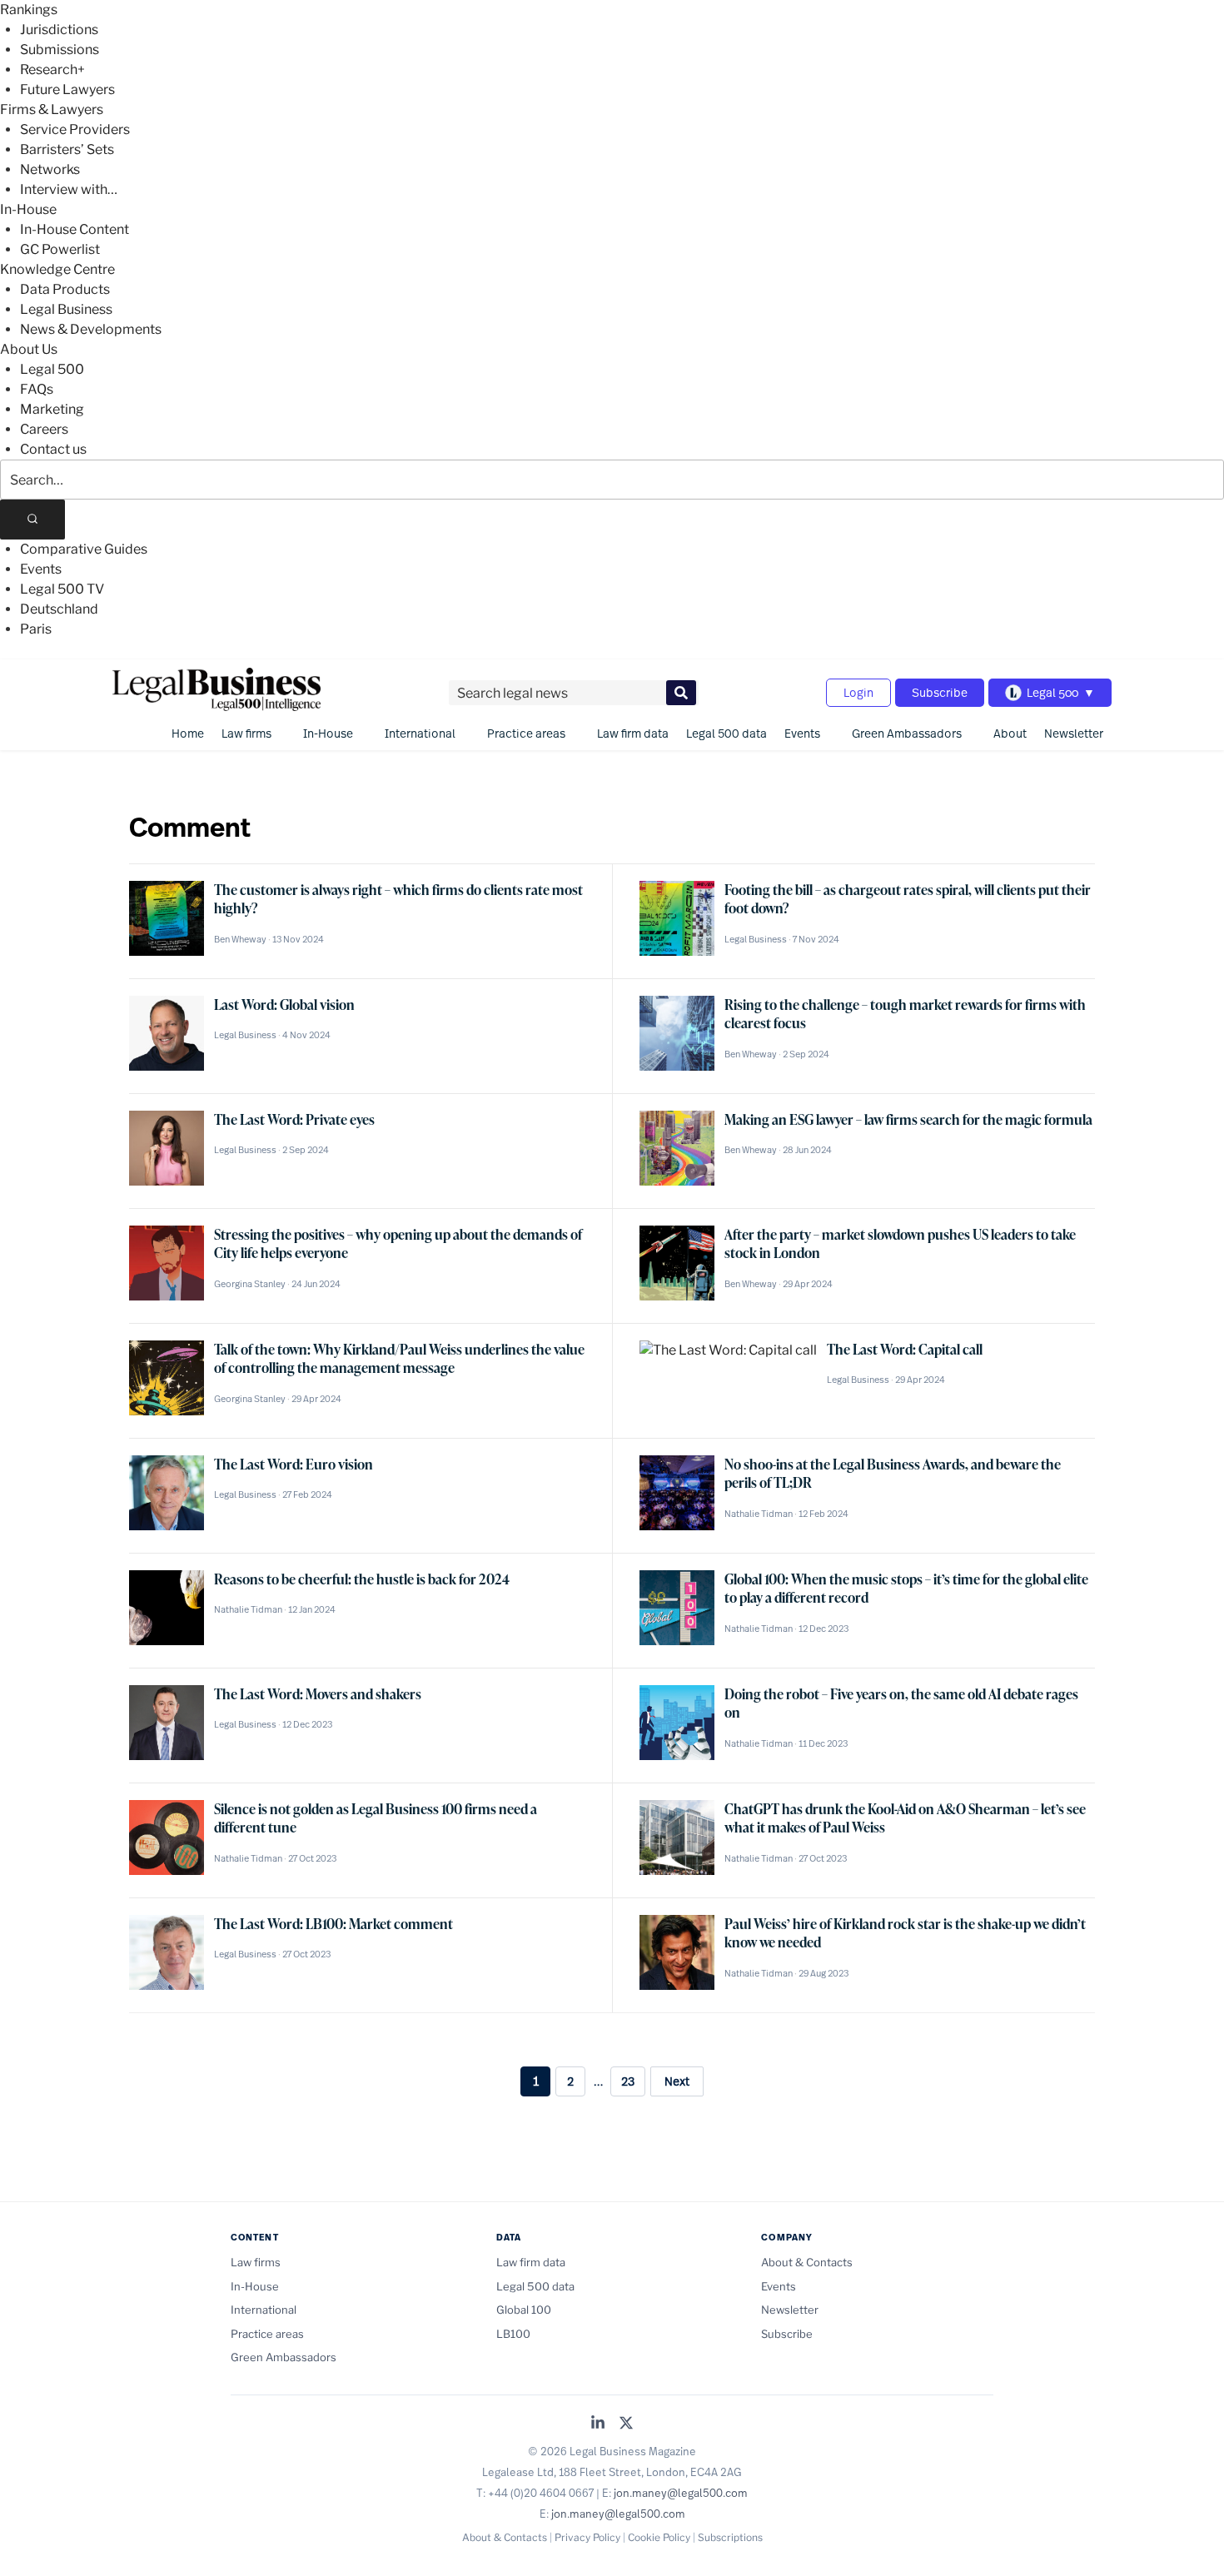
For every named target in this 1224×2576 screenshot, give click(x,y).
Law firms (246, 733)
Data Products (65, 289)
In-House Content (75, 229)
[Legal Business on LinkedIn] (598, 2424)
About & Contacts (807, 2262)
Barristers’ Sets (67, 149)
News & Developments (91, 329)
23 (628, 2081)
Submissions (60, 50)
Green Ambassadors (907, 733)
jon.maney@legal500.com (681, 2493)
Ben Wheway (240, 939)
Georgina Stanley (250, 1284)
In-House (28, 209)
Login (858, 692)
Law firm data (633, 733)
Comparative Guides (84, 549)
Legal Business (66, 309)
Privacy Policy (587, 2537)
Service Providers (75, 129)
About (1010, 733)
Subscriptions (730, 2537)
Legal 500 (52, 369)
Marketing (52, 409)
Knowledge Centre (57, 269)
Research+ (52, 70)
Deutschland (59, 609)
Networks (50, 169)
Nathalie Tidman (759, 1514)
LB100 (513, 2334)
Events (41, 569)
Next (677, 2081)
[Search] (32, 520)
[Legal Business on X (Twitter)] (626, 2424)
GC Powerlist (60, 249)
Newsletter (1074, 733)
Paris (36, 629)
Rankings (29, 10)
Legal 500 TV (62, 589)
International (420, 733)
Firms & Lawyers (52, 109)
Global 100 (524, 2310)
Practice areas (526, 733)
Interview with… (69, 189)
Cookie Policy (659, 2537)
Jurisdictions (59, 30)
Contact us (53, 449)
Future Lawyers (67, 90)
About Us (29, 349)
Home (188, 733)
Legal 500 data (726, 733)
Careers (44, 429)
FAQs (37, 389)
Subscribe (940, 692)
